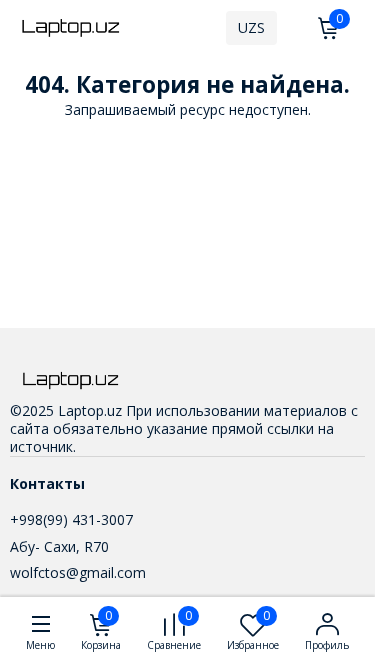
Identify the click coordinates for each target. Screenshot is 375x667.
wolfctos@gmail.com (78, 572)
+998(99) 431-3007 (71, 519)
